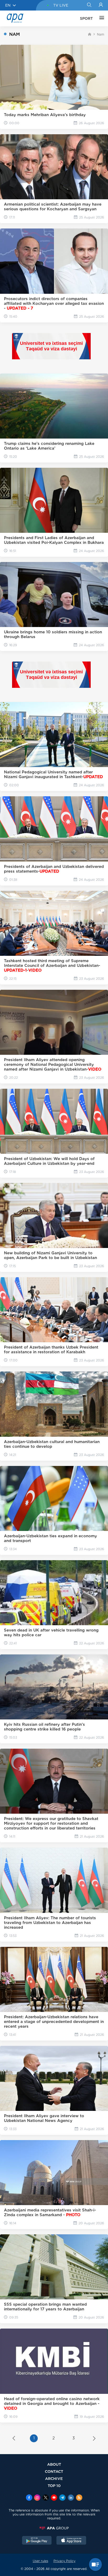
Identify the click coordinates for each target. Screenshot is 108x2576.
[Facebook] (29, 2498)
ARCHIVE (54, 2478)
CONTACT (54, 2471)
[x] (46, 2498)
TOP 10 (54, 2486)
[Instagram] (37, 2498)
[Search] (89, 5)
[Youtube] (54, 2498)
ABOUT (54, 2464)
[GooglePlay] (37, 2541)
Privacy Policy (64, 2561)
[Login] (101, 5)
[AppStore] (71, 2541)
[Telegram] (62, 2498)
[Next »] (94, 2439)
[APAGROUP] (54, 2528)
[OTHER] (100, 18)
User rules (40, 2561)
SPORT (86, 18)
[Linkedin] (71, 2498)
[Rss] (79, 2498)
